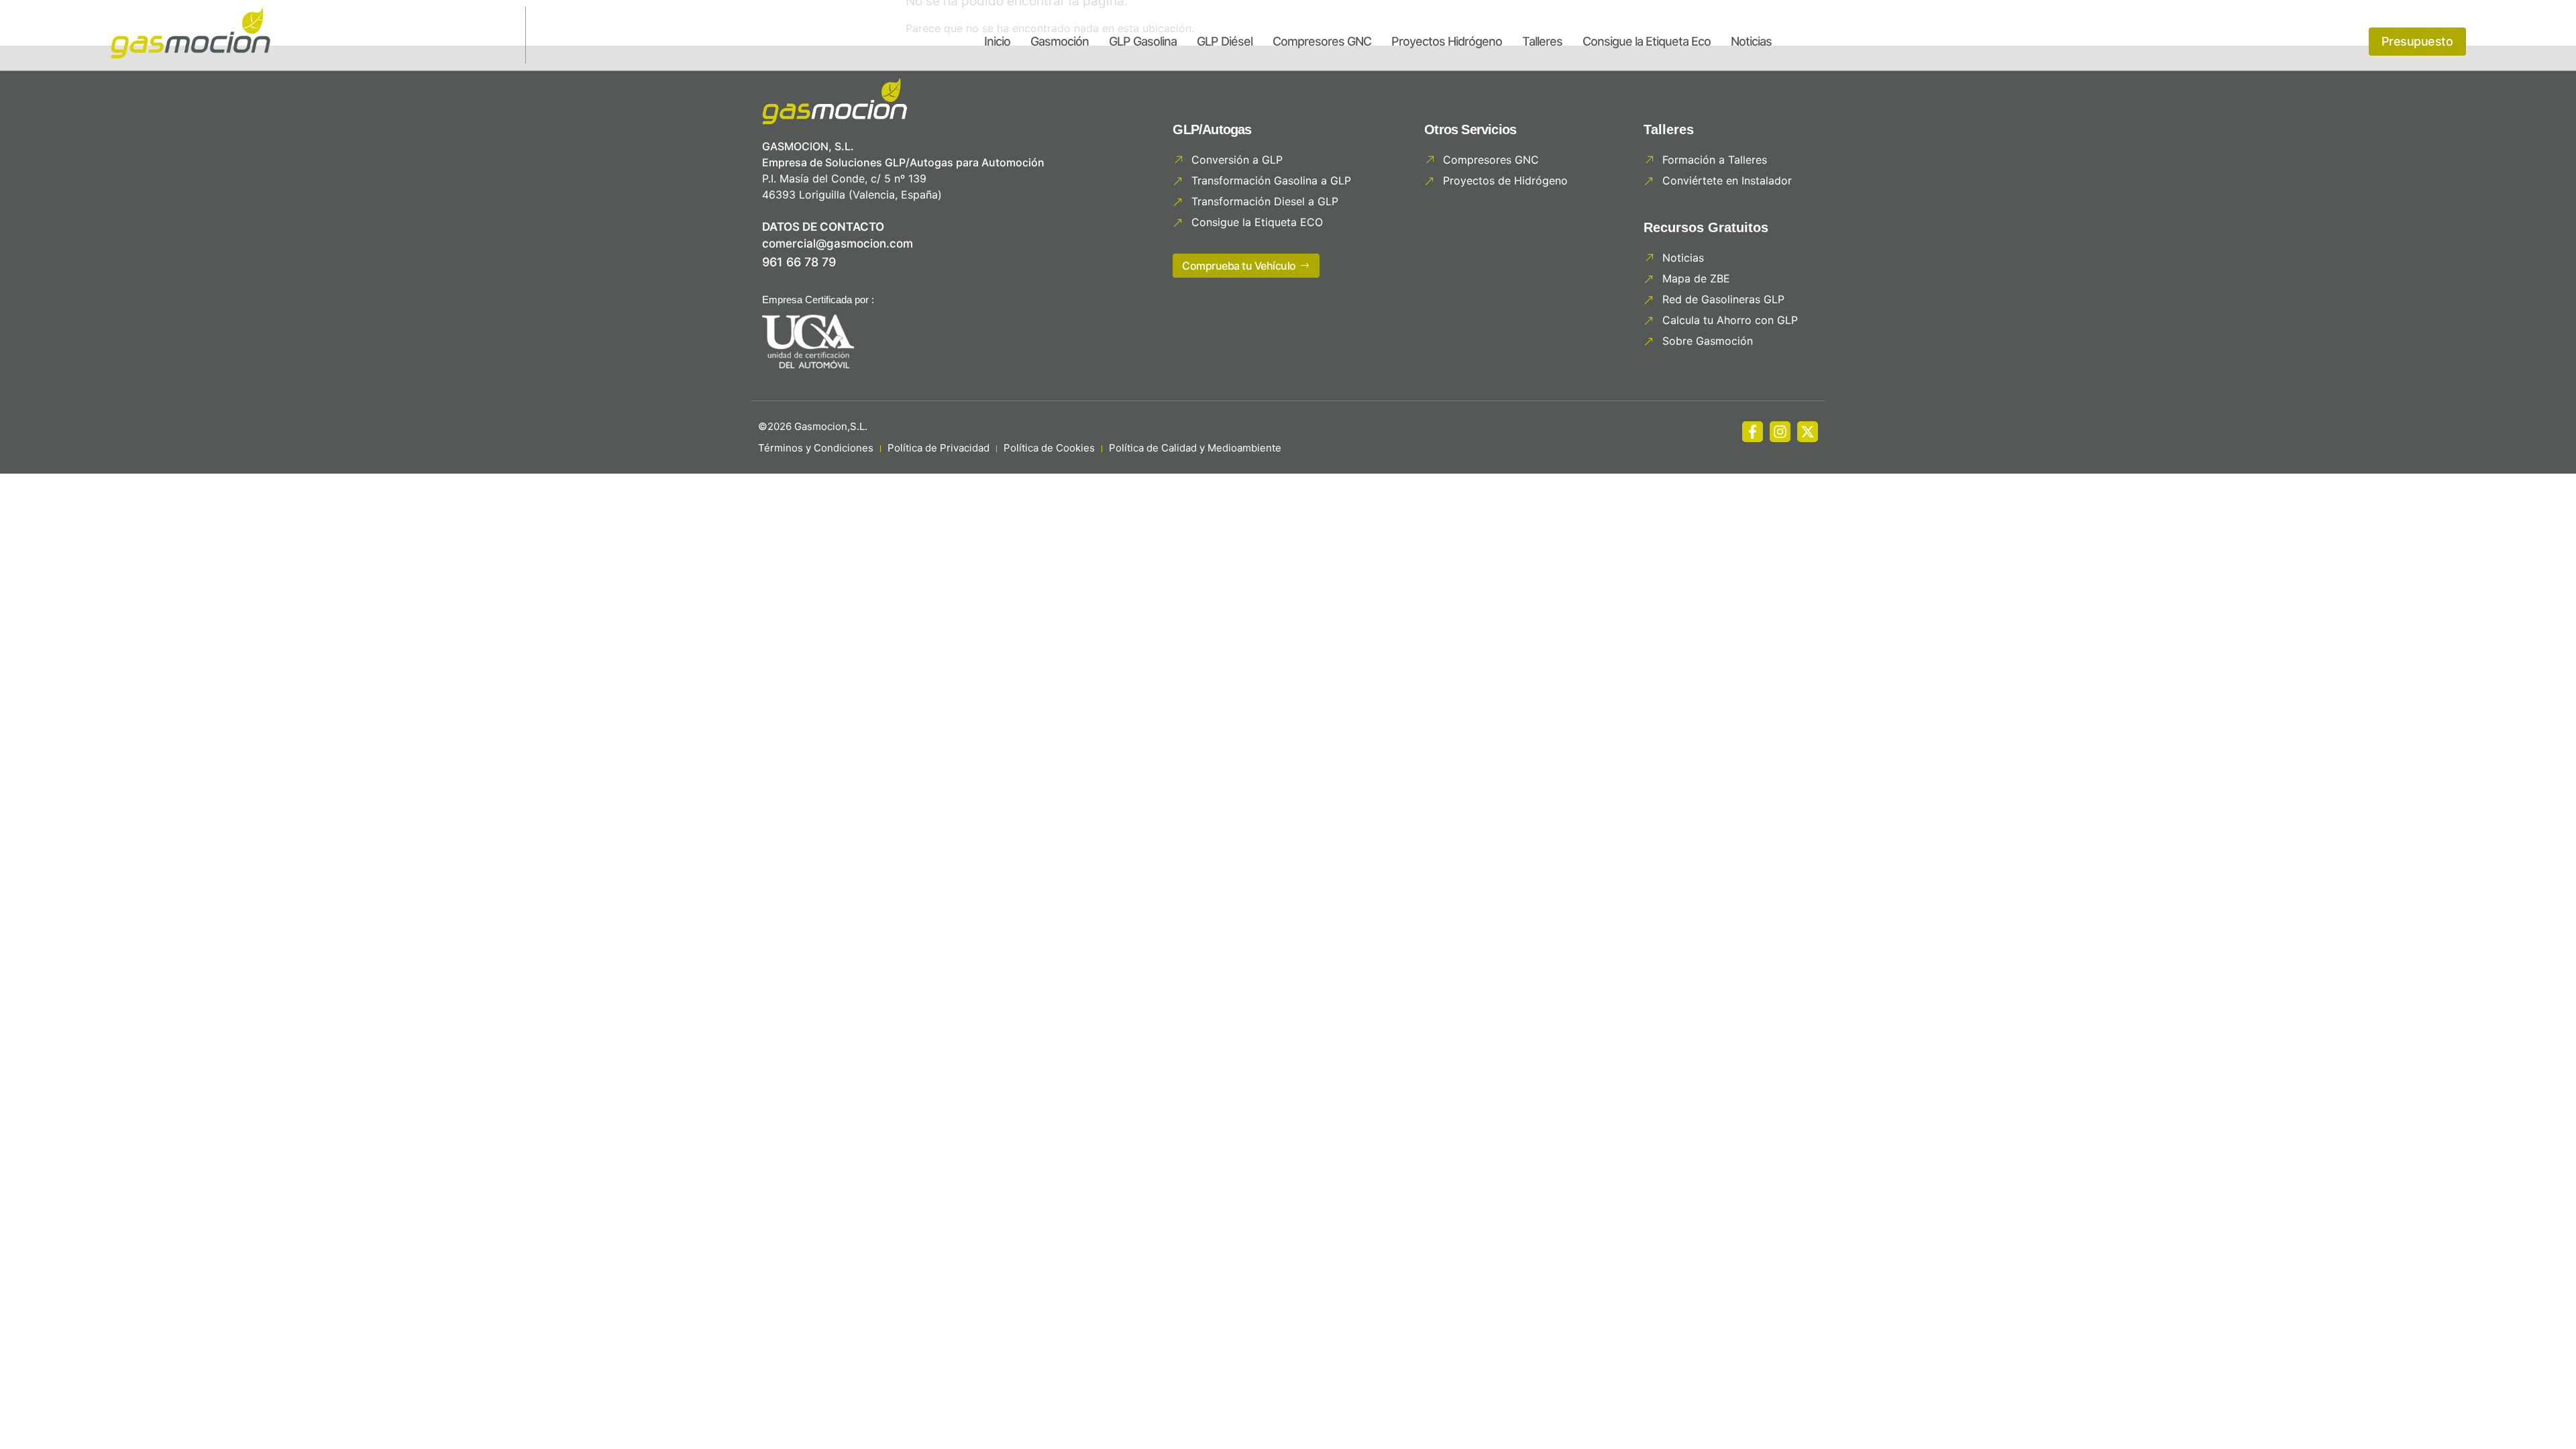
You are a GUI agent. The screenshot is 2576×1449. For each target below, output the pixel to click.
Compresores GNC (1322, 41)
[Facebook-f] (1753, 432)
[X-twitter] (1808, 432)
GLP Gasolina (1143, 41)
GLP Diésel (1225, 41)
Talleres (1542, 41)
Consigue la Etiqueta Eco (1647, 41)
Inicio (997, 41)
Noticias (1751, 41)
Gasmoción (1060, 41)
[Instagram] (1780, 432)
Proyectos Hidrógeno (1447, 41)
